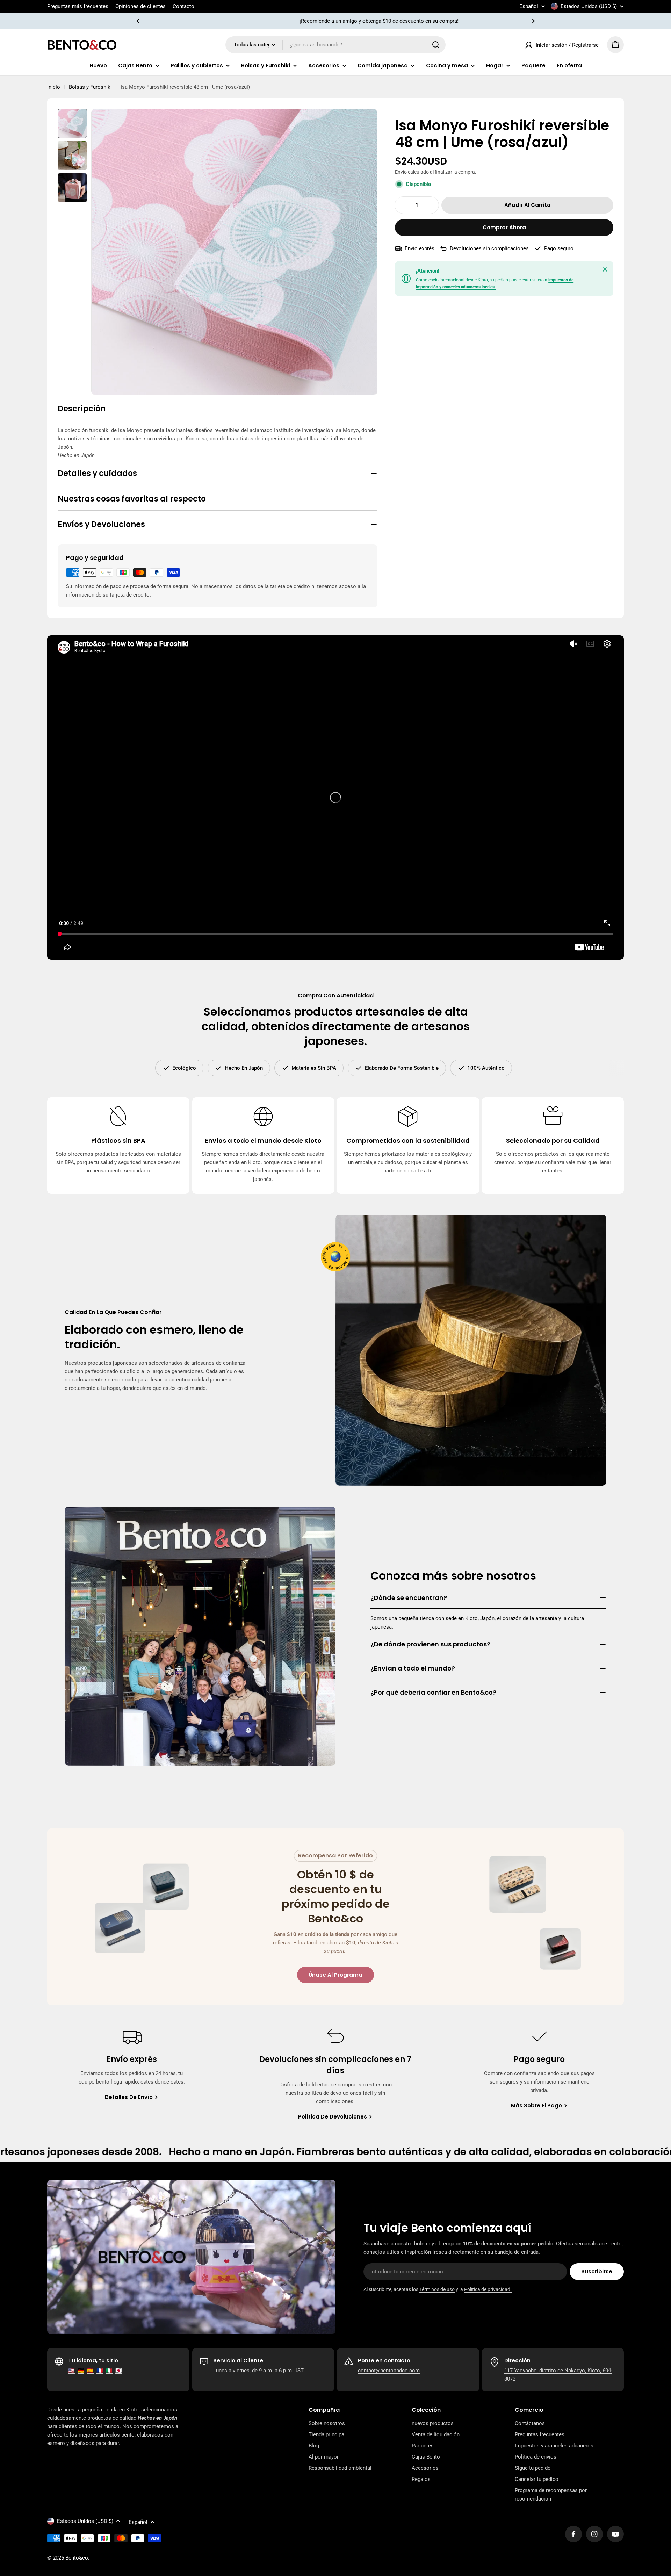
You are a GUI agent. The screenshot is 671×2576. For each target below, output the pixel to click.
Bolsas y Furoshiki (90, 87)
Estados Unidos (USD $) (589, 6)
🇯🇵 (119, 2371)
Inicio (54, 87)
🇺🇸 (71, 2371)
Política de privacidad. (488, 2289)
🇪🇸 (90, 2371)
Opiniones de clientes (140, 6)
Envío (401, 172)
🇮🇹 (109, 2371)
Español (529, 6)
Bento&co (77, 2558)
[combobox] (335, 45)
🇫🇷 (100, 2371)
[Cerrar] (605, 269)
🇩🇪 (81, 2371)
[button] (138, 21)
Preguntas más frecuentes (78, 6)
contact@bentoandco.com (389, 2371)
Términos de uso (437, 2289)
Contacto (183, 6)
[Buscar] (436, 45)
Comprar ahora (504, 227)
